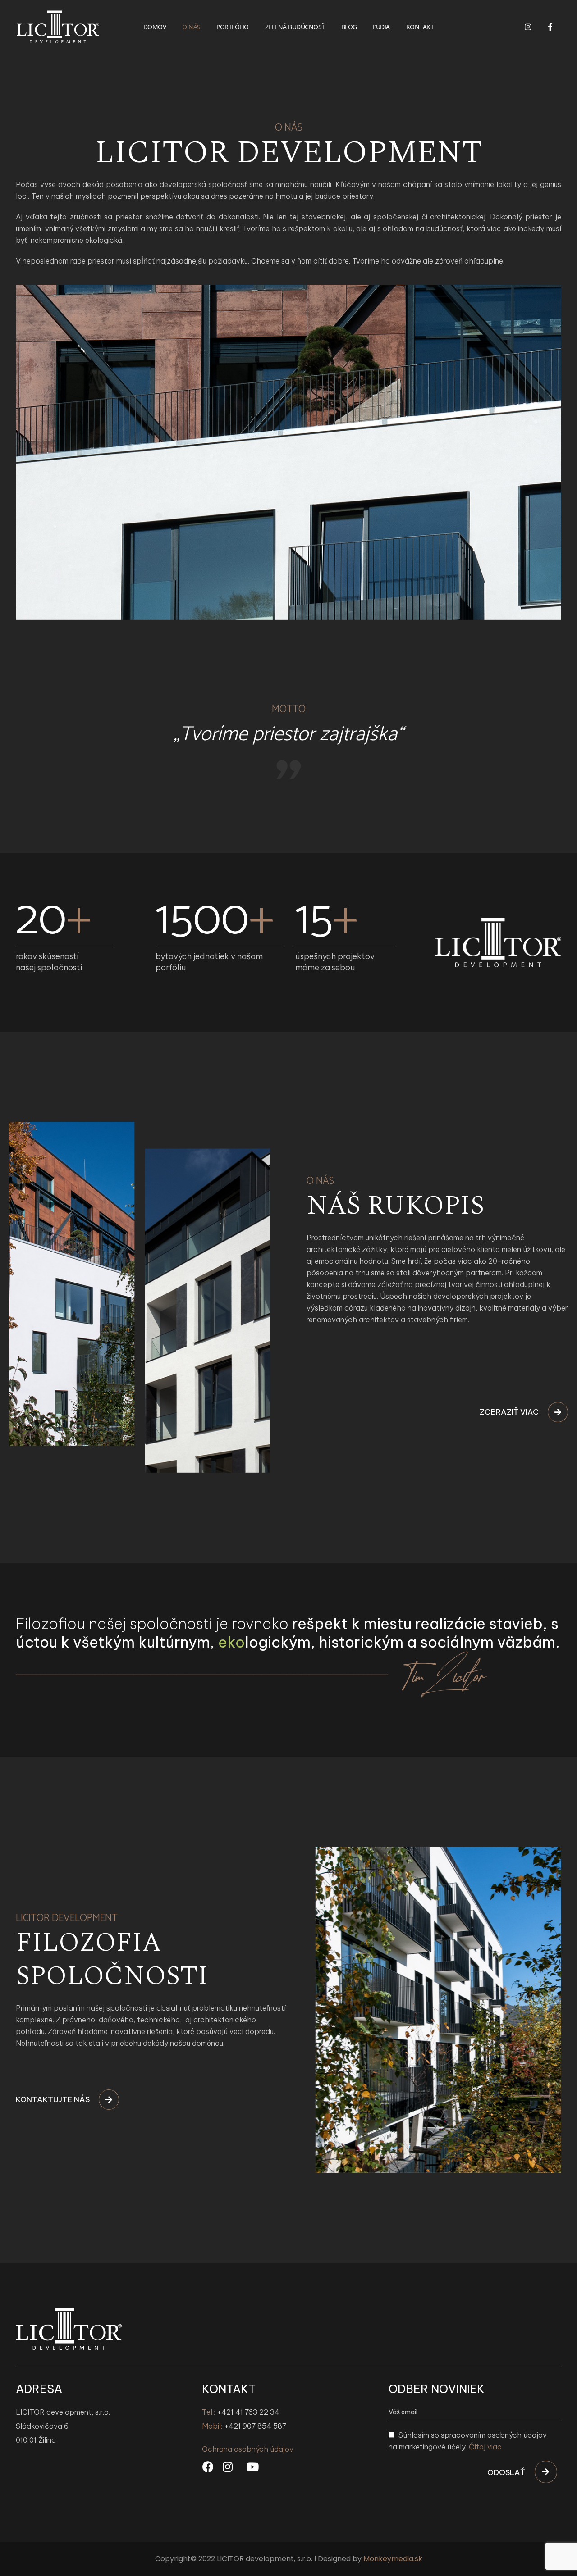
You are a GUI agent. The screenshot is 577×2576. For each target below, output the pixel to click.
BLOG (349, 27)
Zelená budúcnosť (295, 27)
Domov (155, 27)
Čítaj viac (485, 2447)
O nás (191, 27)
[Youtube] (252, 2467)
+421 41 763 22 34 (248, 2412)
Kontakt (420, 27)
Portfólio (233, 27)
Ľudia (381, 27)
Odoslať (506, 2472)
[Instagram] (528, 27)
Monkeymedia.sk (393, 2559)
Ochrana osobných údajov (248, 2449)
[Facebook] (550, 27)
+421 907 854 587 (255, 2426)
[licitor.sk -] (58, 27)
